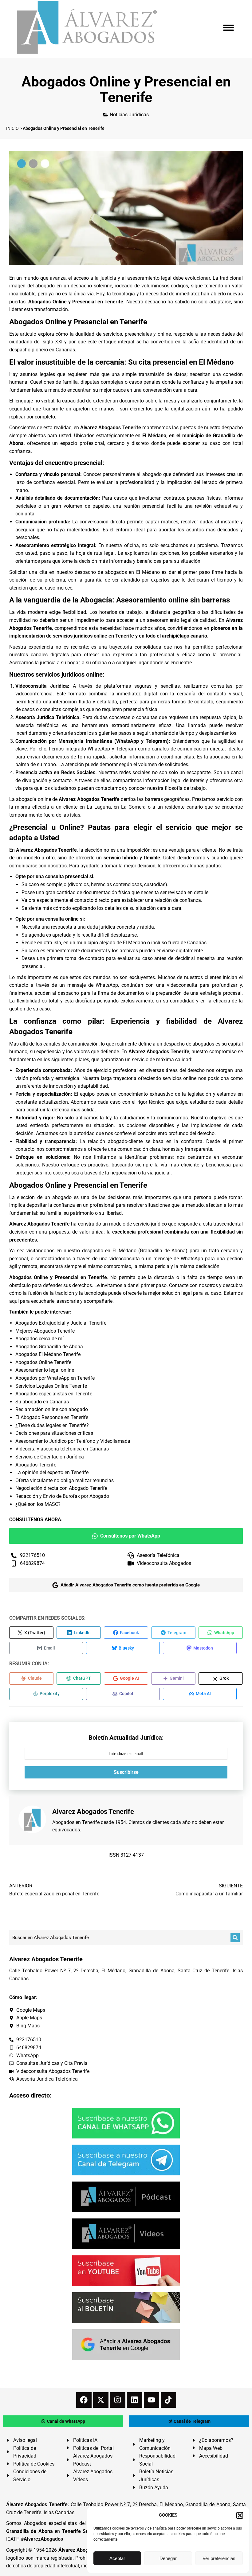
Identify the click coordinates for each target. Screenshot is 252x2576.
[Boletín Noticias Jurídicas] (126, 2308)
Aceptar (117, 2558)
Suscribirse (126, 1772)
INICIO (12, 128)
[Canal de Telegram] (126, 2160)
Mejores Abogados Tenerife (45, 1331)
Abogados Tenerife (36, 1465)
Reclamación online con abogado (52, 1409)
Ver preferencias (219, 2558)
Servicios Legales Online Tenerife (51, 1386)
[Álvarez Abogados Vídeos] (126, 2234)
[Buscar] (235, 1938)
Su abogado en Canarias (42, 1402)
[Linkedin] (135, 2400)
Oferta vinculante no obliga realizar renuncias (65, 1480)
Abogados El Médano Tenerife (48, 1354)
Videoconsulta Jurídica (42, 686)
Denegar (168, 2558)
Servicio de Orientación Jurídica (50, 1457)
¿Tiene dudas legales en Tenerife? (52, 1425)
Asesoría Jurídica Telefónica (47, 717)
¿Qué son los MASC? (38, 1504)
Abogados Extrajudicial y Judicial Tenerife (61, 1323)
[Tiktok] (168, 2400)
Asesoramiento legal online (45, 1370)
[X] (101, 2400)
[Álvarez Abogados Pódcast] (126, 2197)
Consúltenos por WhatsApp (130, 1536)
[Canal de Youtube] (126, 2271)
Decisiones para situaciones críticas (54, 1433)
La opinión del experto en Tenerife (52, 1472)
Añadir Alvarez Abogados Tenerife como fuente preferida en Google (130, 1585)
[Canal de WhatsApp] (126, 2123)
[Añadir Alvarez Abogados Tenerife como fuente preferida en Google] (126, 2345)
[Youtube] (152, 2400)
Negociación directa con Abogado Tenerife (61, 1488)
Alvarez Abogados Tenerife (110, 428)
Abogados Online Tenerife (43, 1362)
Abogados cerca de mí (39, 1339)
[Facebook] (84, 2400)
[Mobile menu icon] (228, 28)
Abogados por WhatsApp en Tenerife (55, 1378)
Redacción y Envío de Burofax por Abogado (62, 1496)
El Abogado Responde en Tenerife (52, 1417)
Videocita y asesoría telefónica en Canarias (62, 1449)
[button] (240, 2515)
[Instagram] (118, 2400)
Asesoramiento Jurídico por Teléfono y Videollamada (73, 1441)
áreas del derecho (185, 1070)
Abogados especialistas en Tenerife (54, 1394)
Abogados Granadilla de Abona (49, 1347)
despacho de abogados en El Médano (117, 572)
